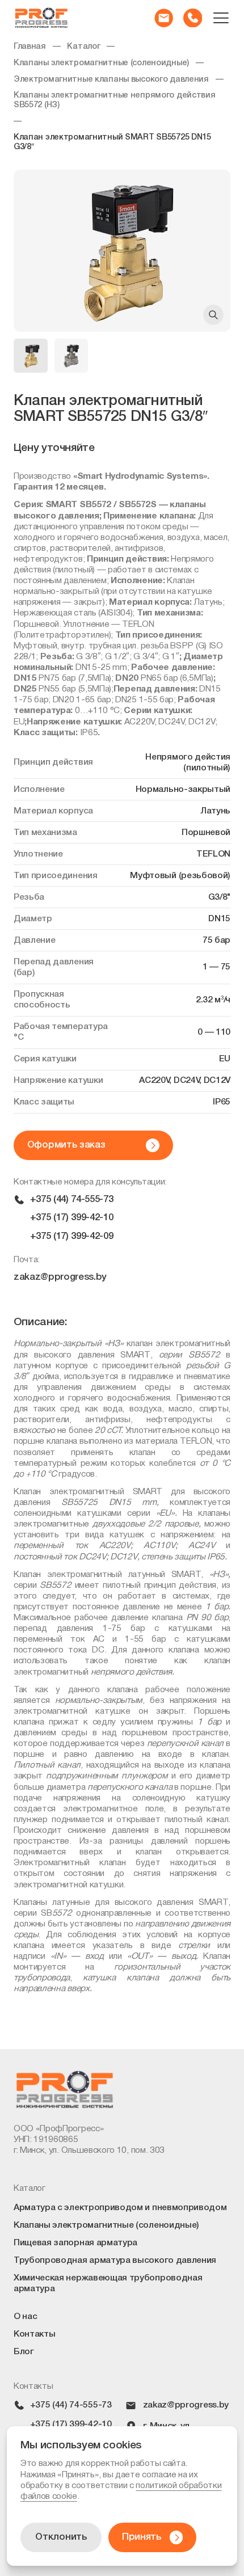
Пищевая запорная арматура (75, 2243)
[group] (122, 251)
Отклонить (61, 2537)
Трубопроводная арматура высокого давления (115, 2261)
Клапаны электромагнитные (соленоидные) (101, 63)
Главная (30, 47)
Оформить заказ (66, 1145)
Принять (142, 2537)
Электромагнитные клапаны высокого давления (111, 80)
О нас (25, 2317)
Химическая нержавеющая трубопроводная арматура (108, 2284)
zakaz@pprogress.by (60, 1277)
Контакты (35, 2334)
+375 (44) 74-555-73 (72, 1200)
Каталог (83, 47)
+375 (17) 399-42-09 (72, 1236)
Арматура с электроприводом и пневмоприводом (120, 2208)
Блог (24, 2352)
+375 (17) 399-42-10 (72, 1218)
